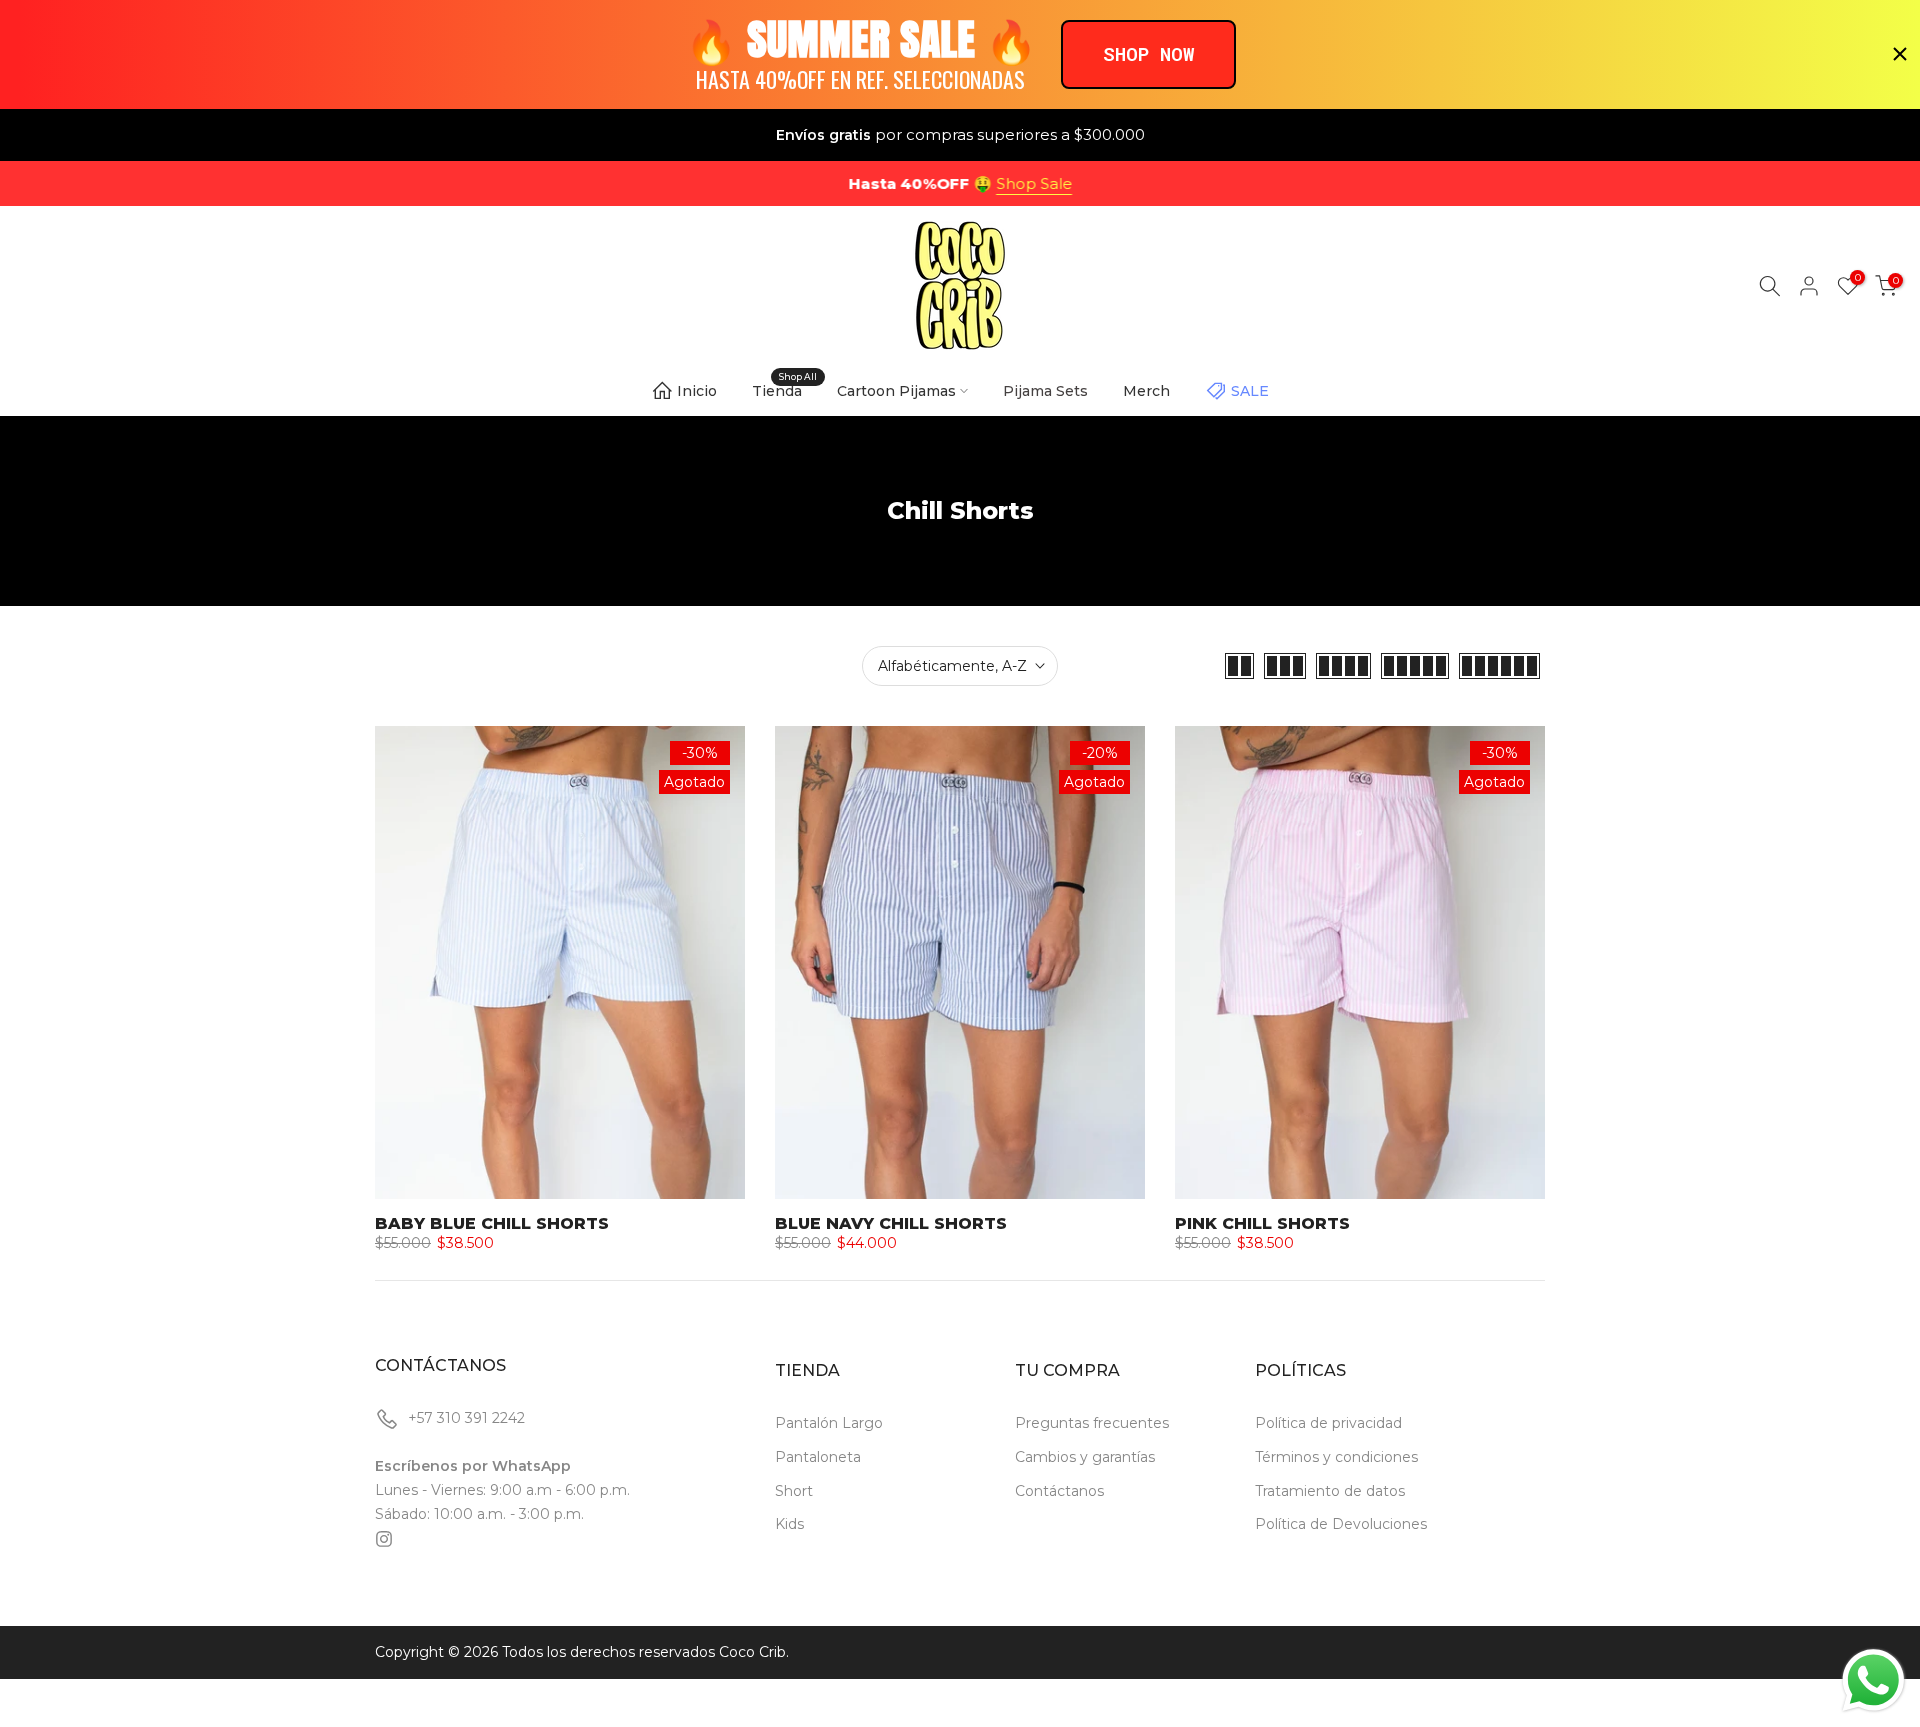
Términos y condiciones (1336, 1457)
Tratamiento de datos (1330, 1491)
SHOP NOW (1046, 183)
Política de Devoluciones (1341, 1524)
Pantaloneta (818, 1457)
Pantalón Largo (829, 1423)
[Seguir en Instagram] (384, 1539)
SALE (1250, 391)
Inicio (697, 391)
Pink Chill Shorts (1262, 1223)
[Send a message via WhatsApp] (1873, 1680)
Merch (1146, 391)
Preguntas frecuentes (1092, 1423)
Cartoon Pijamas (896, 391)
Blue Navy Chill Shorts (891, 1223)
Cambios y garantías (1085, 1457)
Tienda (784, 389)
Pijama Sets (1045, 391)
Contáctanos (1059, 1491)
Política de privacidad (1328, 1423)
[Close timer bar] (1900, 54)
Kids (789, 1524)
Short (794, 1491)
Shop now (1148, 53)
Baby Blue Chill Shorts (492, 1223)
